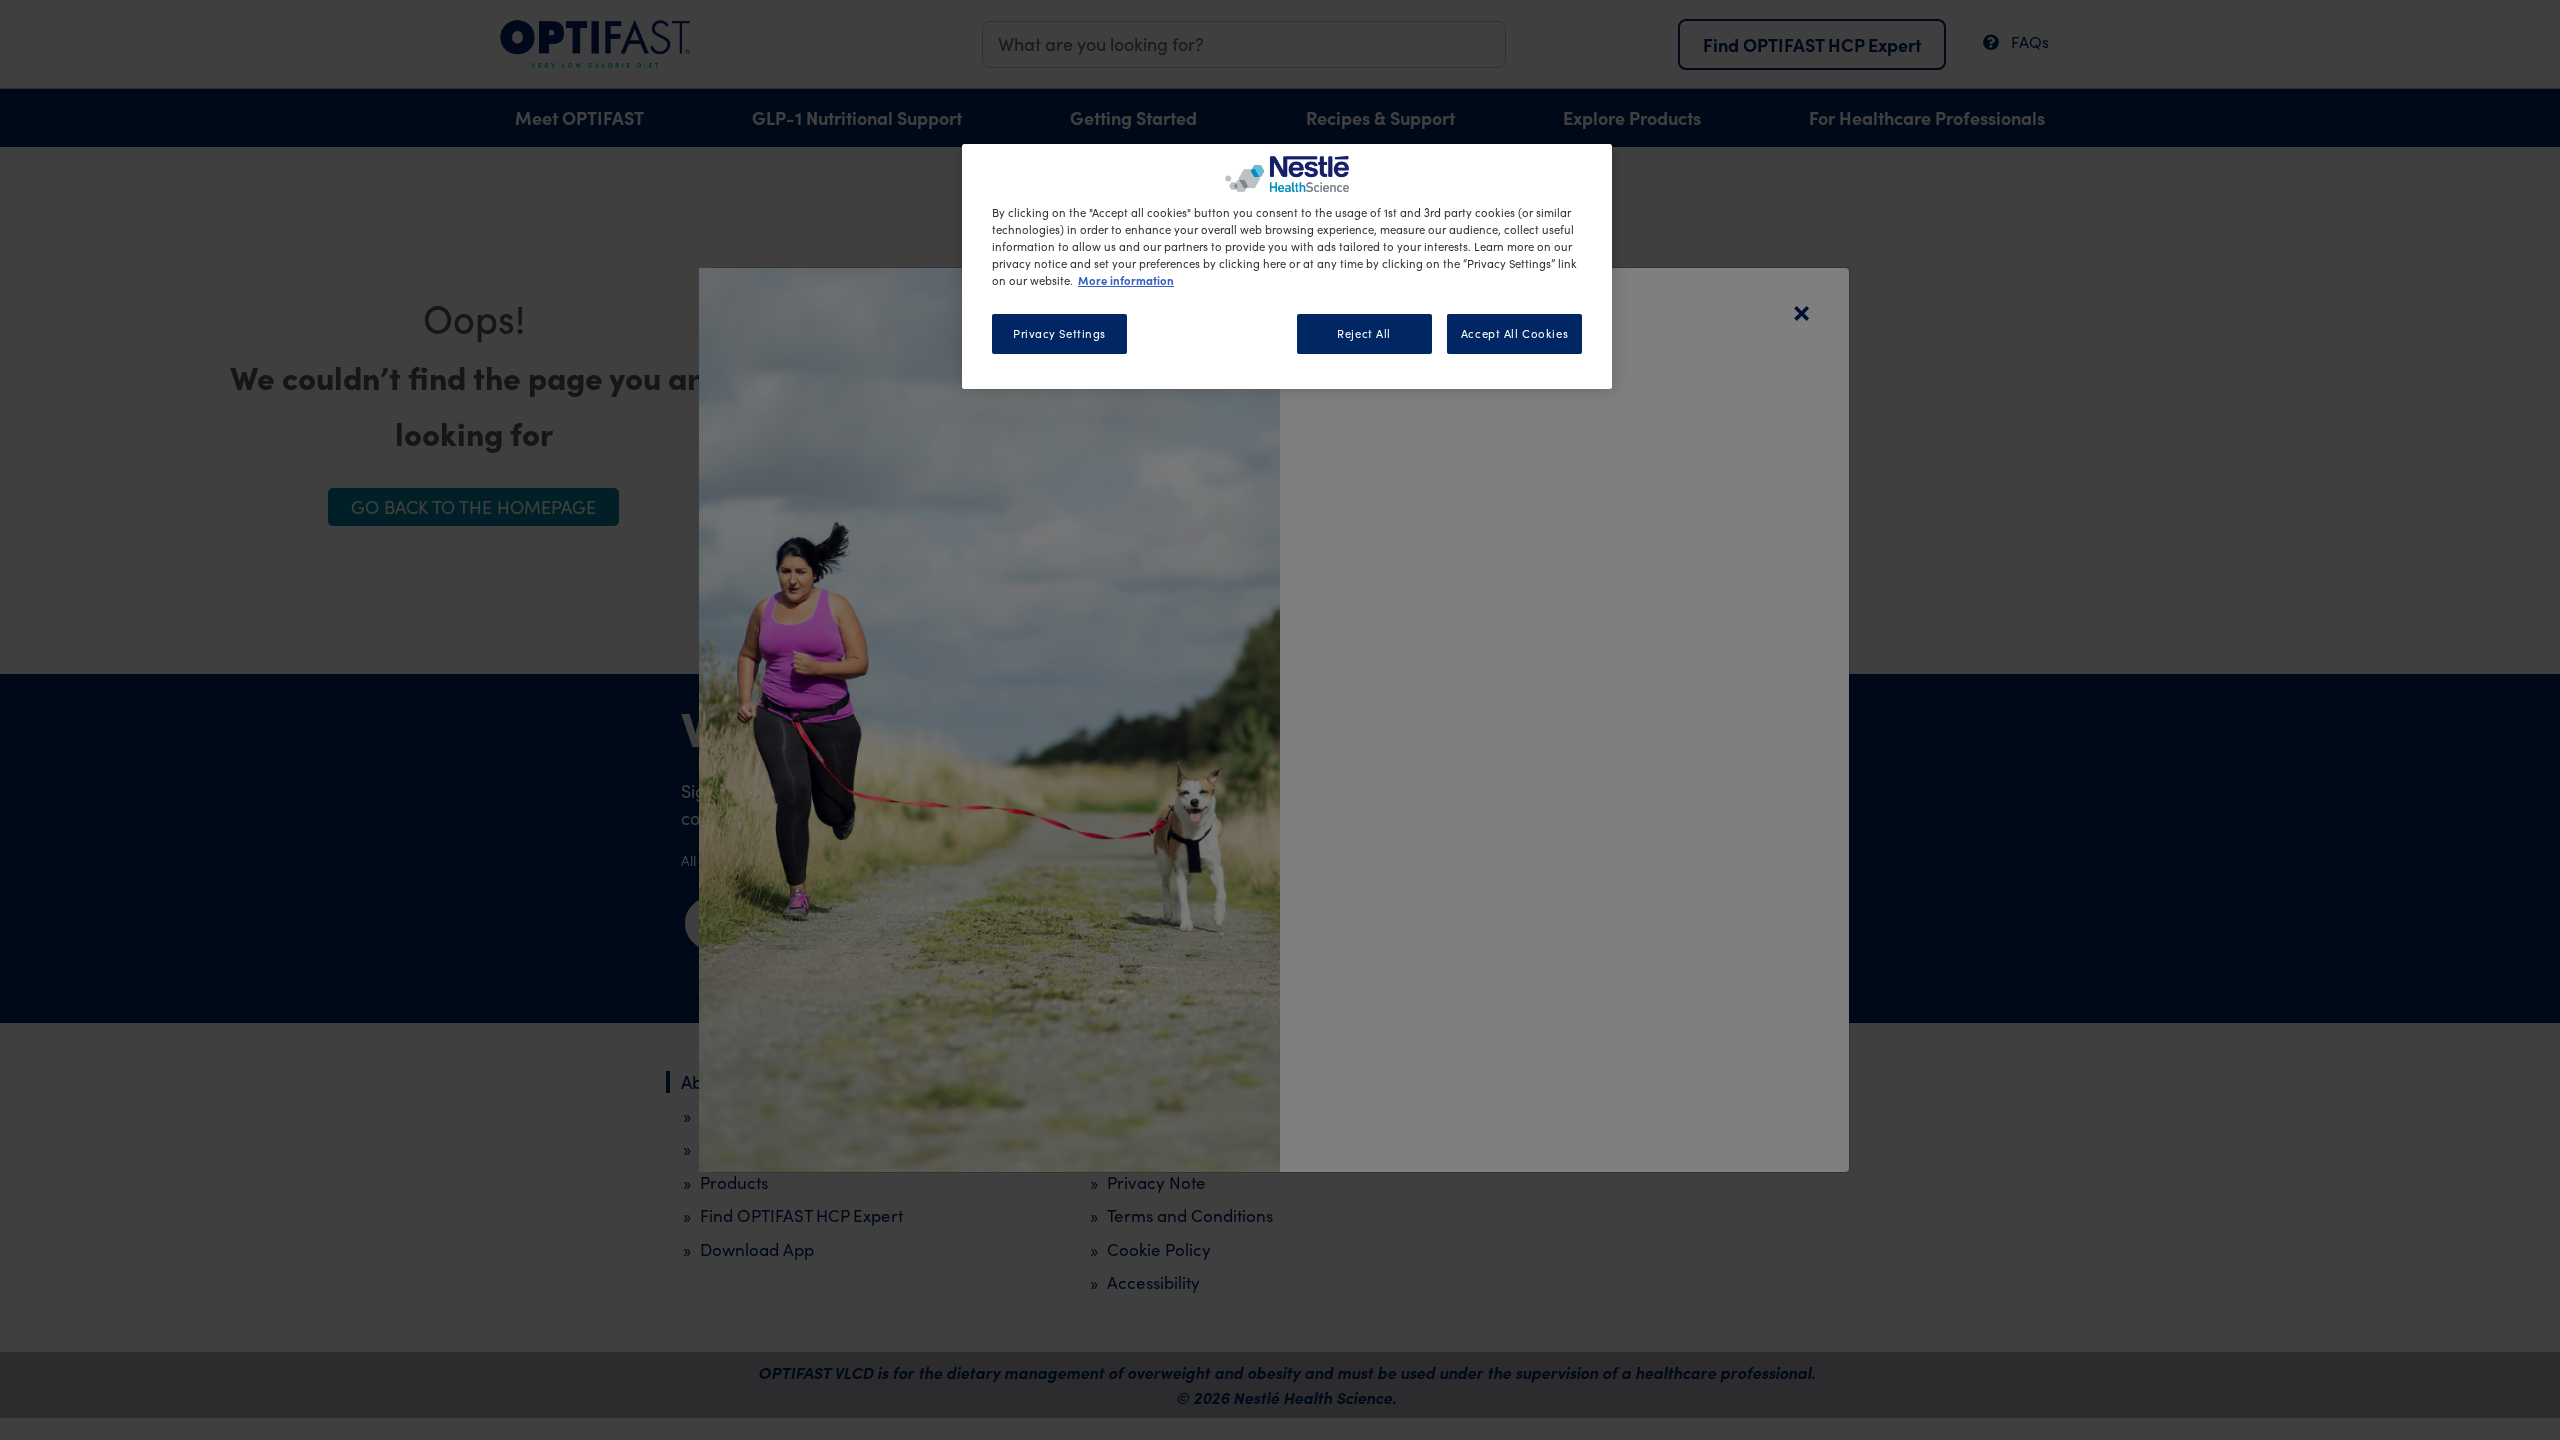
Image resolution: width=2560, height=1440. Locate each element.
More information (1126, 280)
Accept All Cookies (1514, 333)
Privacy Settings (1059, 333)
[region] (1287, 266)
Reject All (1364, 333)
